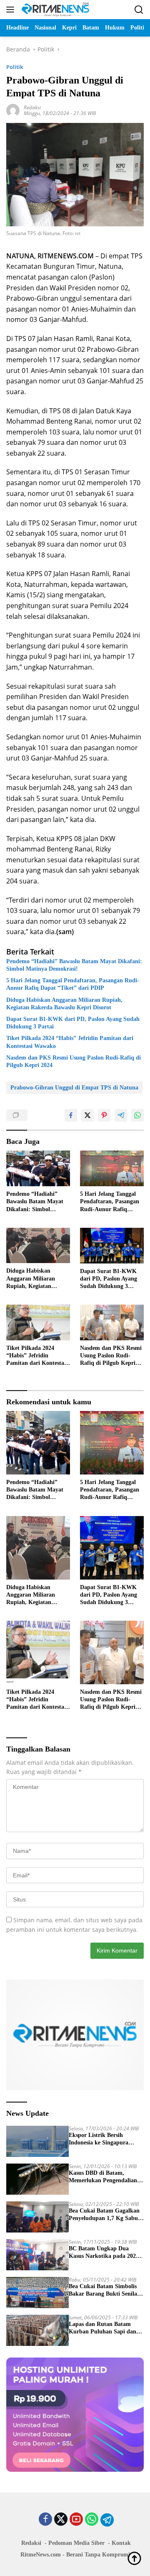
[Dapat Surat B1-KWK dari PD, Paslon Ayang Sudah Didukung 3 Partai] (112, 1246)
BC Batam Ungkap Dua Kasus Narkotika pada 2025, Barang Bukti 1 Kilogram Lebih (105, 2253)
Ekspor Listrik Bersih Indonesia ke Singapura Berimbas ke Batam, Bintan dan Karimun (104, 2139)
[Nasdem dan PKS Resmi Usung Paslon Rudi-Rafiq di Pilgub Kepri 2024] (112, 1322)
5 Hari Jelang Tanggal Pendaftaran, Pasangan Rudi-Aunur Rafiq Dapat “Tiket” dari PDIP (73, 984)
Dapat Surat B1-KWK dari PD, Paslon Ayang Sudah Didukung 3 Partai (73, 1023)
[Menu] (12, 10)
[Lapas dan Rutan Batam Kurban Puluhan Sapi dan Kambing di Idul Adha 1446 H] (37, 2330)
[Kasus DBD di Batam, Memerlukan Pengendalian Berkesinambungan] (37, 2179)
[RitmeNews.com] (54, 10)
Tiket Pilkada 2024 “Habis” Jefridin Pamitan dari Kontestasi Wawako (70, 1042)
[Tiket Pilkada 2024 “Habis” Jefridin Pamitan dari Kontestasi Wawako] (38, 1322)
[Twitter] (61, 2520)
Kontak (121, 2543)
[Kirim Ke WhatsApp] (137, 1115)
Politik (15, 67)
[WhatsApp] (92, 2520)
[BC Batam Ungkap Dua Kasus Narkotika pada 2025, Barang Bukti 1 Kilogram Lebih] (37, 2255)
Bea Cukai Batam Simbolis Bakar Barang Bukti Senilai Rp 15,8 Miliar (104, 2290)
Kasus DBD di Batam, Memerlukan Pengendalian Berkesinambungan (103, 2177)
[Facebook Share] (71, 1115)
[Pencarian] (139, 10)
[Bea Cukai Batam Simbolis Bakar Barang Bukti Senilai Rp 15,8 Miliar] (37, 2293)
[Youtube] (76, 2520)
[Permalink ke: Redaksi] (13, 110)
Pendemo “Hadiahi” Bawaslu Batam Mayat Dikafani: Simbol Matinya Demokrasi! (74, 965)
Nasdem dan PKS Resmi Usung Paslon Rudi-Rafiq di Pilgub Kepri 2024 (74, 1061)
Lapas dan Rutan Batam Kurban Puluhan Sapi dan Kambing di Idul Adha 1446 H (104, 2328)
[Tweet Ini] (87, 1115)
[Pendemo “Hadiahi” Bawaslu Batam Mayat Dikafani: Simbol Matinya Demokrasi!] (38, 1168)
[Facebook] (45, 2520)
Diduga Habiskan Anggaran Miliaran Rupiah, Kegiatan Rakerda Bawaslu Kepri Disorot (64, 1004)
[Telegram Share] (121, 1115)
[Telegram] (107, 2520)
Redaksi (32, 107)
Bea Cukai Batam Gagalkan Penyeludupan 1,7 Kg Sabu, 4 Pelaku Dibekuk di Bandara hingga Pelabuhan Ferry (104, 2215)
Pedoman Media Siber (76, 2543)
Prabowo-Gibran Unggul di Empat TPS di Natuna (74, 1088)
